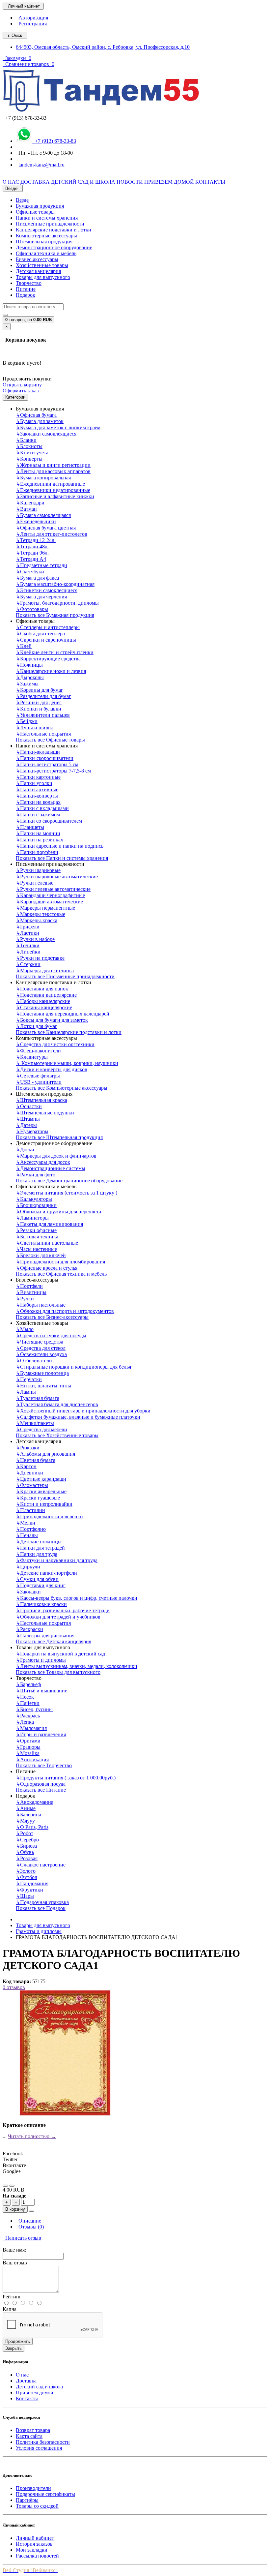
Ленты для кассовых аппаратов (53, 471)
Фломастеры (32, 1485)
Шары (25, 1896)
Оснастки (29, 1106)
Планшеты (30, 827)
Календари (30, 503)
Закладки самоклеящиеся (46, 434)
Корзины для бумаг (40, 690)
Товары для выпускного (43, 277)
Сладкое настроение (41, 1865)
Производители (33, 2488)
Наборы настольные (41, 1305)
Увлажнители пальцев (43, 715)
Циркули (28, 1567)
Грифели (28, 927)
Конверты (29, 459)
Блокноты (29, 446)
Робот (25, 1833)
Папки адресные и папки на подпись (60, 846)
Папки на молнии (38, 833)
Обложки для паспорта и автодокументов (65, 1311)
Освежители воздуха (41, 1354)
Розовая (27, 1858)
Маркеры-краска (37, 920)
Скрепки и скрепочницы (46, 640)
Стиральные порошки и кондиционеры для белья (73, 1367)
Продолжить (18, 2341)
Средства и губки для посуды (51, 1335)
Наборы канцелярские (43, 1001)
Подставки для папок (42, 989)
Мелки (26, 1523)
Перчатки (29, 1379)
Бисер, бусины (34, 1709)
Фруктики (29, 1890)
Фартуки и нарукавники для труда (57, 1560)
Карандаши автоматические (49, 902)
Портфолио (31, 1529)
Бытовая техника (37, 1237)
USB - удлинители (39, 1082)
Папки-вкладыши (38, 752)
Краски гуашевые (38, 1498)
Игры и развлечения (41, 1734)
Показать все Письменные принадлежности (65, 976)
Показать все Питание (41, 1790)
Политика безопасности (43, 2442)
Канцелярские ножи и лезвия (51, 671)
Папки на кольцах (38, 802)
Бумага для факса (37, 578)
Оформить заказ (21, 391)
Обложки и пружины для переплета (58, 1212)
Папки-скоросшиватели (45, 758)
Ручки (25, 1299)
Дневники (29, 1473)
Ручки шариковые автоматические (57, 877)
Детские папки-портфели (46, 1573)
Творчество (29, 283)
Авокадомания (35, 1802)
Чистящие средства (40, 1342)
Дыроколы (30, 677)
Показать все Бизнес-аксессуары (52, 1317)
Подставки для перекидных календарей (63, 1014)
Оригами (28, 1741)
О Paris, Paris (32, 1827)
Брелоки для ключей (41, 1255)
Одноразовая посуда (41, 1784)
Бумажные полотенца (42, 1373)
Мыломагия (31, 1728)
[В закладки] (5, 2186)
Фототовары (32, 609)
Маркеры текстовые (40, 914)
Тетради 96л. (32, 553)
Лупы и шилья (34, 727)
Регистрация (31, 24)
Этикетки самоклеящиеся (47, 590)
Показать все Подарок (41, 1908)
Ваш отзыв (15, 2263)
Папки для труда (37, 1554)
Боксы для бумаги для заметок (52, 1020)
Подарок (26, 295)
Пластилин (30, 1510)
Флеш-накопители (38, 1051)
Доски (25, 1150)
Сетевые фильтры (38, 1076)
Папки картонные (38, 777)
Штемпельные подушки (45, 1113)
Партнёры (27, 2500)
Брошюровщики (36, 1205)
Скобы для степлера (40, 634)
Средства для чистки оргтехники (55, 1044)
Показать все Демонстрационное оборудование (69, 1181)
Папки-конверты (37, 796)
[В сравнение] (12, 2186)
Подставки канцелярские (46, 995)
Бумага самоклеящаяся (43, 515)
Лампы (26, 1392)
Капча (10, 2309)
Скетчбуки (30, 572)
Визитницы (31, 1292)
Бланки (26, 440)
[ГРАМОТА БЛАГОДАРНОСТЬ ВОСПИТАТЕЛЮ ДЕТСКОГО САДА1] (65, 2114)
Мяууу (25, 1821)
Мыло (25, 1329)
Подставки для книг (41, 1585)
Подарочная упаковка (42, 1902)
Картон (26, 1466)
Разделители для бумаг (43, 696)
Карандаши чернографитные (50, 895)
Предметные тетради (41, 565)
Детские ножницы (39, 1542)
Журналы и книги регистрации (53, 465)
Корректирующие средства (48, 659)
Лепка (25, 1722)
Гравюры (28, 1747)
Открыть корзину (22, 385)
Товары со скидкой (37, 2506)
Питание (26, 289)
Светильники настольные (47, 1243)
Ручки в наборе (35, 939)
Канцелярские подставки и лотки (54, 230)
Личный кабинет (35, 2538)
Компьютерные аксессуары (46, 236)
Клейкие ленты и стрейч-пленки (55, 652)
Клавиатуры (32, 1057)
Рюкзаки (28, 1448)
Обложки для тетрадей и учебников (58, 1617)
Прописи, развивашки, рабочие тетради (63, 1610)
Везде (22, 200)
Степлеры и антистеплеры (48, 627)
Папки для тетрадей (40, 1548)
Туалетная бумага (38, 1398)
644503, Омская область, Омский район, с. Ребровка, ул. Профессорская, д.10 (103, 47)
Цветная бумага (36, 1460)
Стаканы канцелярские (44, 1007)
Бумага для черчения (41, 597)
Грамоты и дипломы (41, 1660)
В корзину (15, 2209)
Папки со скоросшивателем (49, 821)
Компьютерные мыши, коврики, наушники (67, 1063)
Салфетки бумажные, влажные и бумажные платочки (78, 1417)
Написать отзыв (22, 2238)
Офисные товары (35, 212)
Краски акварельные (41, 1491)
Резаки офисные (36, 1230)
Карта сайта (29, 2436)
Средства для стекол (41, 1348)
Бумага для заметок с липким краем (58, 427)
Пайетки (28, 1703)
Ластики (27, 933)
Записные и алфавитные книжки (55, 496)
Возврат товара (33, 2430)
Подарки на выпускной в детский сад (60, 1654)
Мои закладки (32, 2550)
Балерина (28, 1815)
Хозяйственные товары (42, 265)
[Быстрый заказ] (32, 2211)
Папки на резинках (40, 840)
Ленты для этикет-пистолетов (52, 534)
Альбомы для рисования (45, 1454)
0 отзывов (14, 1987)
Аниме (26, 1808)
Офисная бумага (36, 415)
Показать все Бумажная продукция (55, 615)
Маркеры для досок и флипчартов (56, 1156)
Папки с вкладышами (42, 808)
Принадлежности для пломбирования (60, 1262)
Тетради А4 (31, 559)
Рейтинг (12, 2297)
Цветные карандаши (41, 1479)
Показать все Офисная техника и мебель (61, 1274)
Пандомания (32, 1883)
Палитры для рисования (45, 1636)
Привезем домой (35, 2393)
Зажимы (27, 684)
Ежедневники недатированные (53, 490)
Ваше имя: (14, 2250)
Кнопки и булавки (39, 709)
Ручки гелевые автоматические (53, 889)
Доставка (26, 2381)
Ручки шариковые (38, 870)
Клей (24, 646)
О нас (22, 2375)
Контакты (27, 2398)
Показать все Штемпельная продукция (59, 1137)
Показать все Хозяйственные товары (57, 1435)
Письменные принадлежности (50, 224)
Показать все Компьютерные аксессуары (62, 1088)
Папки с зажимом (38, 815)
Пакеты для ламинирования (49, 1224)
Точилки (28, 945)
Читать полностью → (32, 2136)
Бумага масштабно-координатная (55, 584)
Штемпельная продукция (44, 242)
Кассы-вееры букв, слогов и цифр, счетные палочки (77, 1598)
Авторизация (32, 18)
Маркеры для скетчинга (45, 970)
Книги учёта (32, 453)
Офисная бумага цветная (46, 528)
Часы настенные (36, 1249)
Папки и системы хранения (47, 218)
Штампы (28, 1119)
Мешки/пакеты (35, 1423)
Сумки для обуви (37, 1579)
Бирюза (26, 1846)
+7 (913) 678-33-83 (54, 141)
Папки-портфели (37, 852)
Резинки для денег (39, 702)
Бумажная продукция (40, 206)
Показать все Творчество (44, 1765)
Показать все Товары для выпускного (58, 1672)
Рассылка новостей (37, 2556)
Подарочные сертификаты (45, 2494)
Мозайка (28, 1753)
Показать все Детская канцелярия (54, 1641)
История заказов (34, 2544)
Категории (15, 397)
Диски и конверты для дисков (52, 1069)
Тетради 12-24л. (36, 540)
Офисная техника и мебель (46, 253)
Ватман (26, 509)
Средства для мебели (41, 1429)
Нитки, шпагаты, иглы (43, 1386)
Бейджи (27, 721)
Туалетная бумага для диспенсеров (57, 1404)
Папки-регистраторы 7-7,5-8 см (53, 771)
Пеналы (27, 1535)
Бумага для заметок (40, 421)
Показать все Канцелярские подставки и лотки (69, 1032)
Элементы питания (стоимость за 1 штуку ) (67, 1193)
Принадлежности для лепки (49, 1516)
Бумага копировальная (43, 478)
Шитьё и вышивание (41, 1691)
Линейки (28, 952)
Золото (26, 1871)
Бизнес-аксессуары (37, 259)
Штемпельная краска (41, 1100)
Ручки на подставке (40, 958)
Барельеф (28, 1684)
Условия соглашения (39, 2448)
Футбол (27, 1877)
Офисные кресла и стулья (47, 1268)
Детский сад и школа (39, 2387)
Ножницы (29, 665)
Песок (25, 1697)
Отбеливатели (34, 1361)
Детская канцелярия (38, 271)
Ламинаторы (32, 1218)
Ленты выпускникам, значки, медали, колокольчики (77, 1666)
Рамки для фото (36, 1175)
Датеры (26, 1125)
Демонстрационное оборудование (54, 247)
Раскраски (29, 1629)
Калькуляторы (34, 1199)
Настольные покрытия (43, 734)
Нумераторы (32, 1131)
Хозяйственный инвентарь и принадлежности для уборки (83, 1411)
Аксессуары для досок (43, 1162)
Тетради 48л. (32, 546)
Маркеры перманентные (45, 908)
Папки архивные (37, 789)
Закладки (28, 1592)
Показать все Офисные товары (50, 740)
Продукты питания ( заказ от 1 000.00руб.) (66, 1778)
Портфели (29, 1286)
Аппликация (32, 1759)
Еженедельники (36, 521)
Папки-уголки (34, 783)
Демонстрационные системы (51, 1168)
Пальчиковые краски (41, 1604)
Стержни (28, 964)
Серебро (27, 1840)
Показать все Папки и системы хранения (62, 858)
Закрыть (13, 2348)
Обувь (25, 1852)
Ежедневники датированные (50, 484)
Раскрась (28, 1716)
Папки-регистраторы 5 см (47, 764)
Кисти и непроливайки (44, 1504)
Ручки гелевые (35, 883)
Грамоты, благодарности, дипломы (57, 603)
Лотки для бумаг (37, 1026)
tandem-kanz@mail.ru (40, 165)
